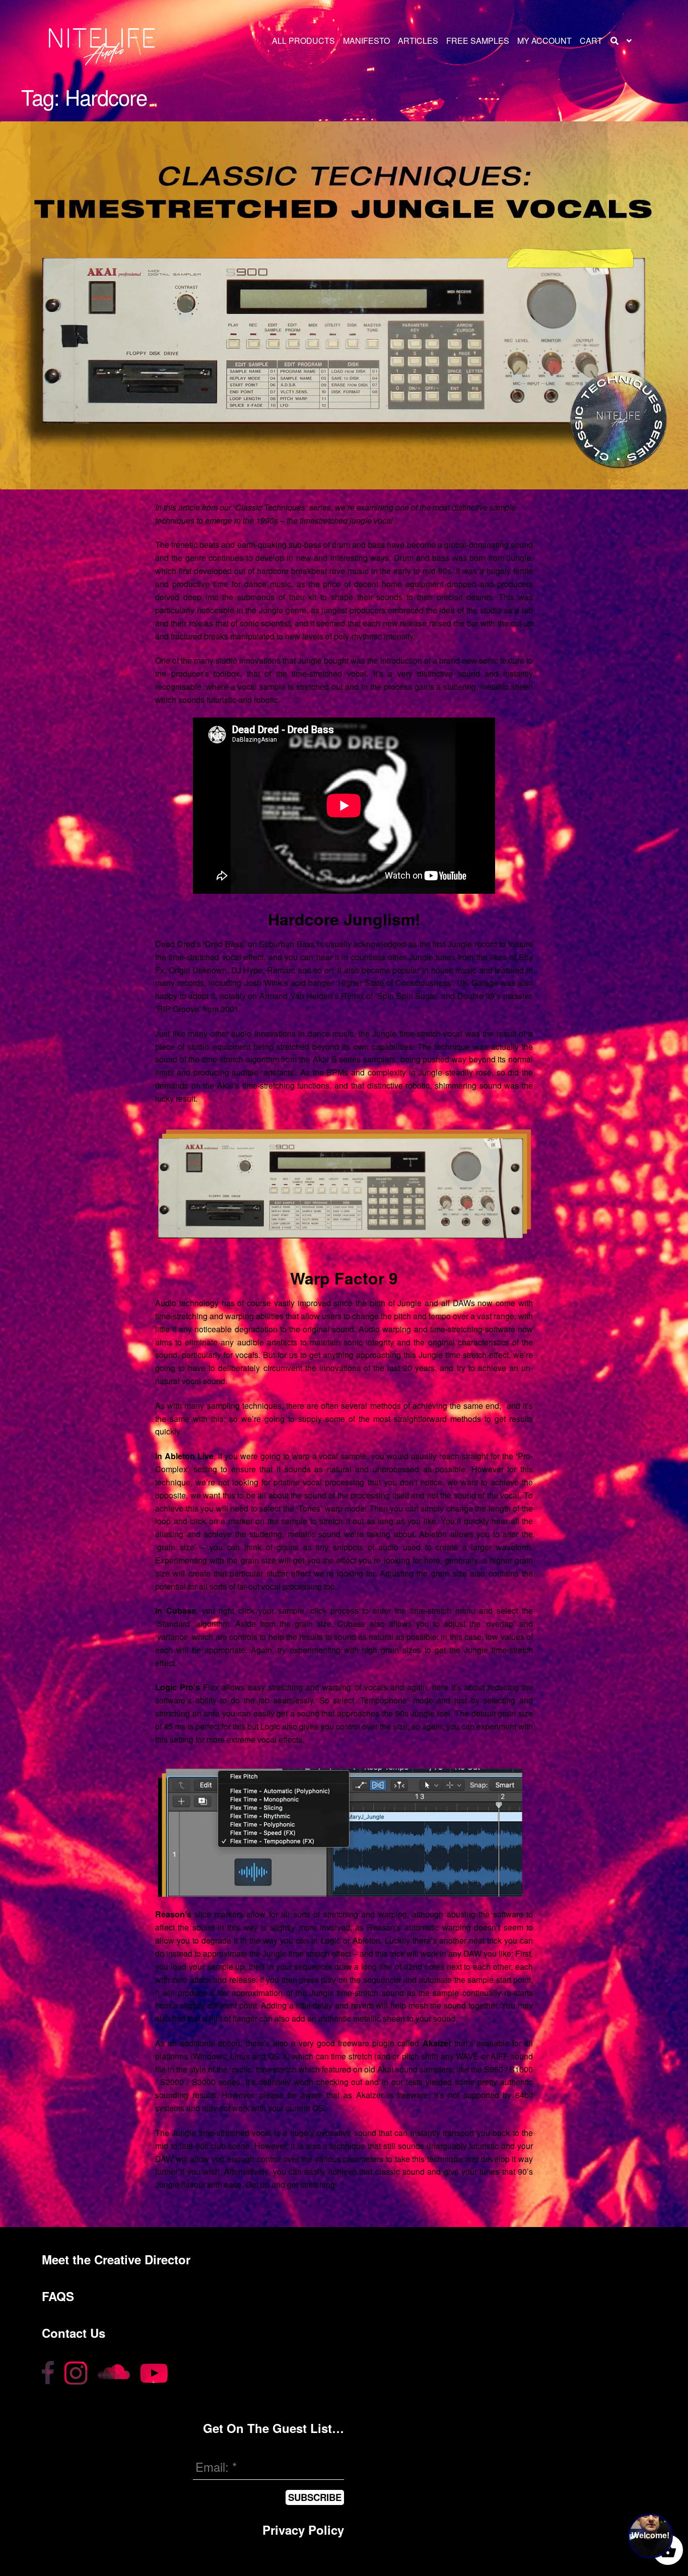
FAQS (58, 2296)
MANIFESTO (366, 41)
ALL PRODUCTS (303, 41)
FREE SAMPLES (478, 41)
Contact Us (74, 2333)
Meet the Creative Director (116, 2259)
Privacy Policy (303, 2530)
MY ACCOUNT (544, 41)
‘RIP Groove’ (178, 1009)
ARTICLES (418, 41)
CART (591, 41)
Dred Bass (224, 944)
